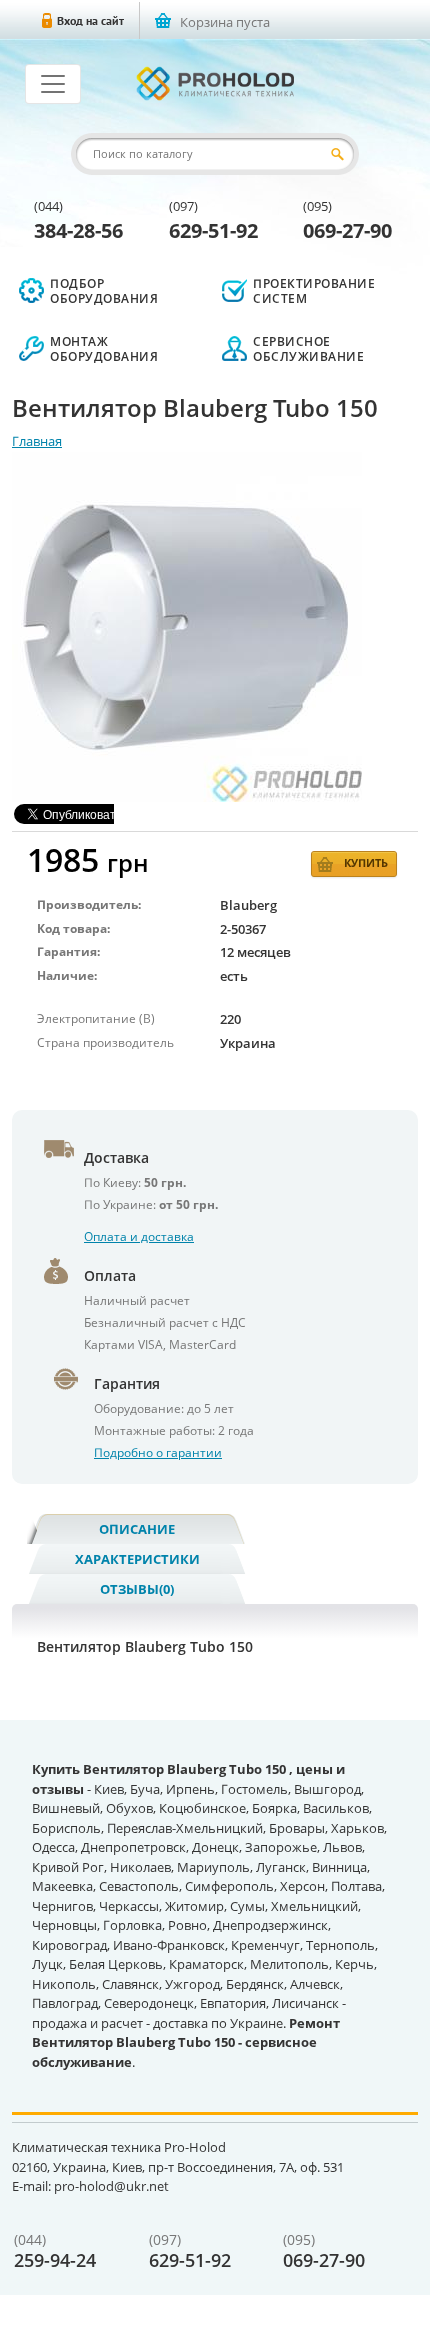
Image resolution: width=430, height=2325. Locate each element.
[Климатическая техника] (215, 83)
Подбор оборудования (104, 291)
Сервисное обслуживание (308, 349)
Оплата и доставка (139, 1236)
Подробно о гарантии (158, 1452)
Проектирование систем (314, 291)
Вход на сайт (90, 20)
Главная (37, 441)
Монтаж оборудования (104, 349)
